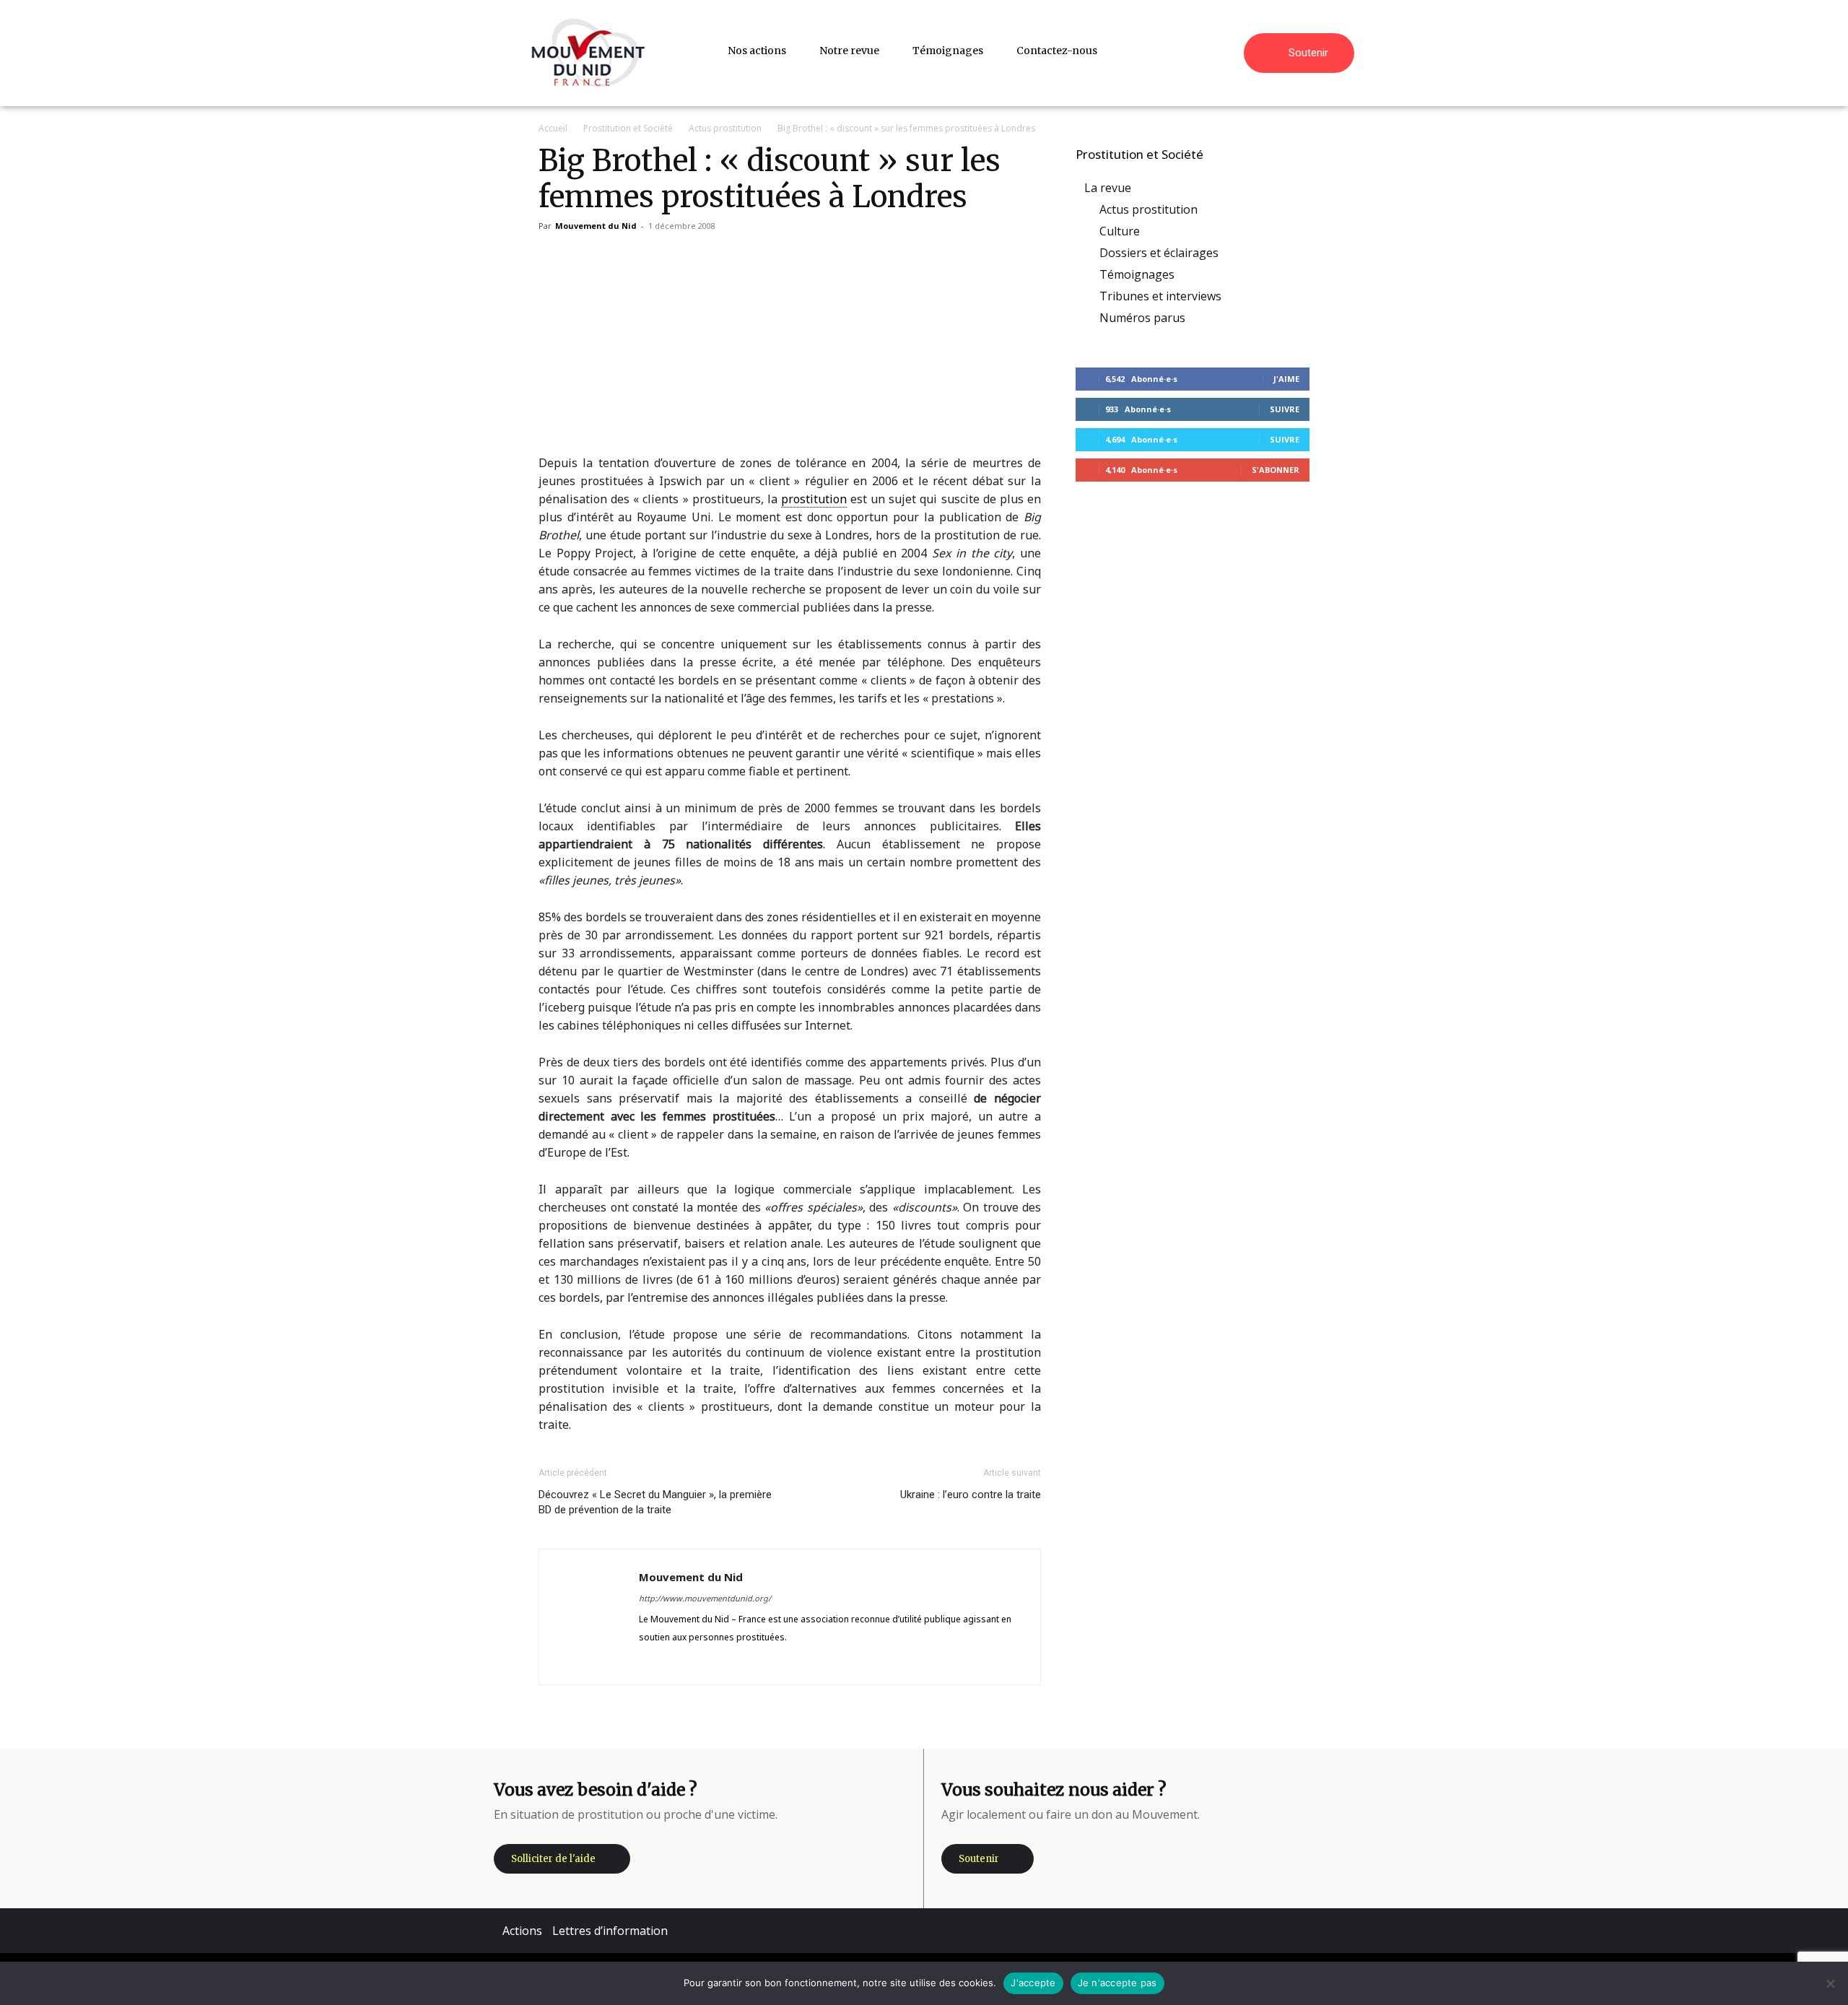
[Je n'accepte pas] (1830, 1983)
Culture (1120, 231)
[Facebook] (651, 1663)
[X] (729, 1663)
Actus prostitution (725, 128)
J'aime (1286, 379)
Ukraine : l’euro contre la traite (971, 1495)
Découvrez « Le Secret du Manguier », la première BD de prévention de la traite (655, 1502)
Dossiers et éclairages (1159, 253)
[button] (1226, 51)
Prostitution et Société (628, 128)
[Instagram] (677, 1663)
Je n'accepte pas (1117, 1983)
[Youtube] (755, 1663)
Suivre (1285, 409)
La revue (1108, 188)
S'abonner (1276, 470)
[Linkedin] (703, 1663)
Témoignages (1137, 274)
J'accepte (1033, 1983)
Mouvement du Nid (596, 226)
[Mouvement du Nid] (588, 53)
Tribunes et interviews (1160, 296)
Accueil (553, 128)
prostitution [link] (814, 499)
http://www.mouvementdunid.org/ (705, 1598)
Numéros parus (1142, 318)
